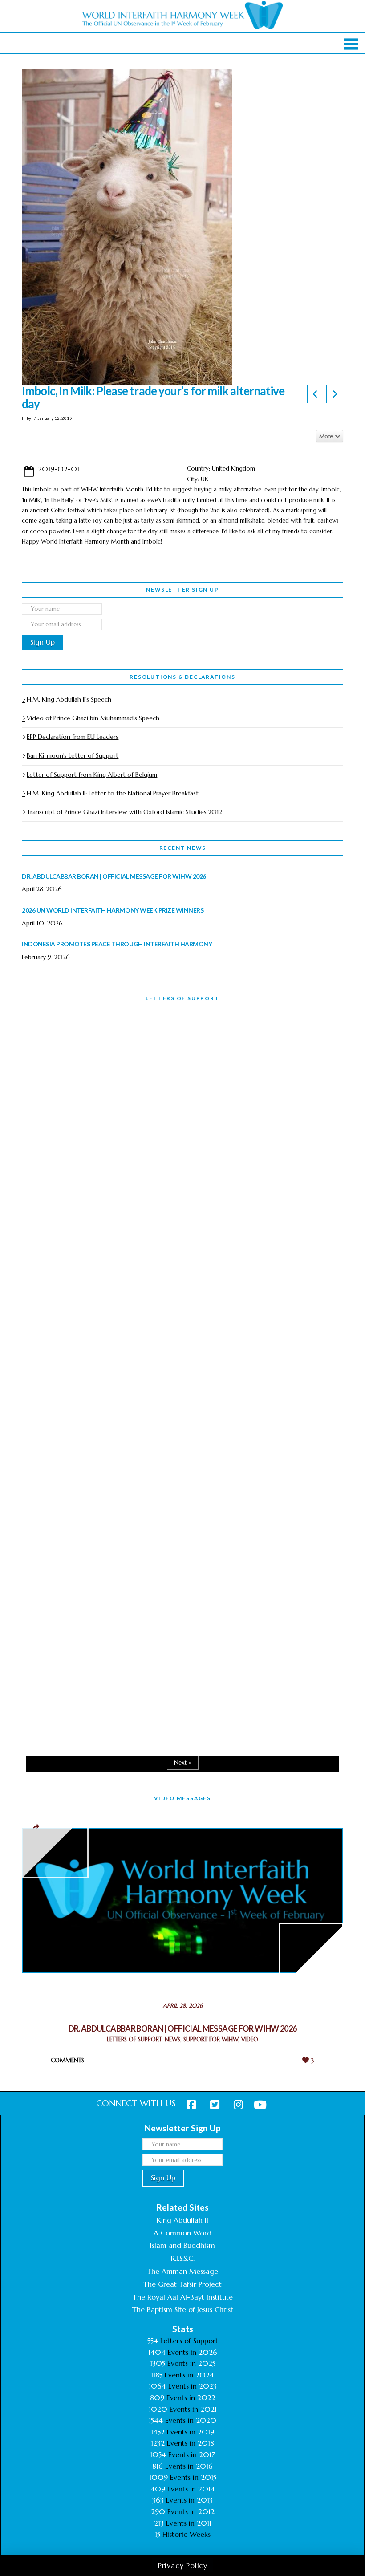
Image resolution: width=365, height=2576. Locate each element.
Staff (45, 1234)
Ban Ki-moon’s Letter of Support (73, 755)
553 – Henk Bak (68, 1532)
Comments (67, 2060)
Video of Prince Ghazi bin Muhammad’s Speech (93, 718)
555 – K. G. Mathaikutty (83, 1049)
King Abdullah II (182, 2220)
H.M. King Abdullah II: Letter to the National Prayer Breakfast (113, 793)
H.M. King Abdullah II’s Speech (69, 699)
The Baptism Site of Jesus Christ (183, 2309)
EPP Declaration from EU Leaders (73, 737)
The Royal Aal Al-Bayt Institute (183, 2297)
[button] (351, 44)
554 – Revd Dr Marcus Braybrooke (103, 1290)
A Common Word (182, 2233)
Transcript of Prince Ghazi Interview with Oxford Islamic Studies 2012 (124, 812)
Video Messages (182, 1798)
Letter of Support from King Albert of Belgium (92, 775)
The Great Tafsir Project (182, 2284)
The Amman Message (182, 2271)
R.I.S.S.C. (183, 2258)
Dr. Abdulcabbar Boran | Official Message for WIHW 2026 (183, 2028)
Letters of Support (182, 998)
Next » (183, 1763)
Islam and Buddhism (182, 2245)
